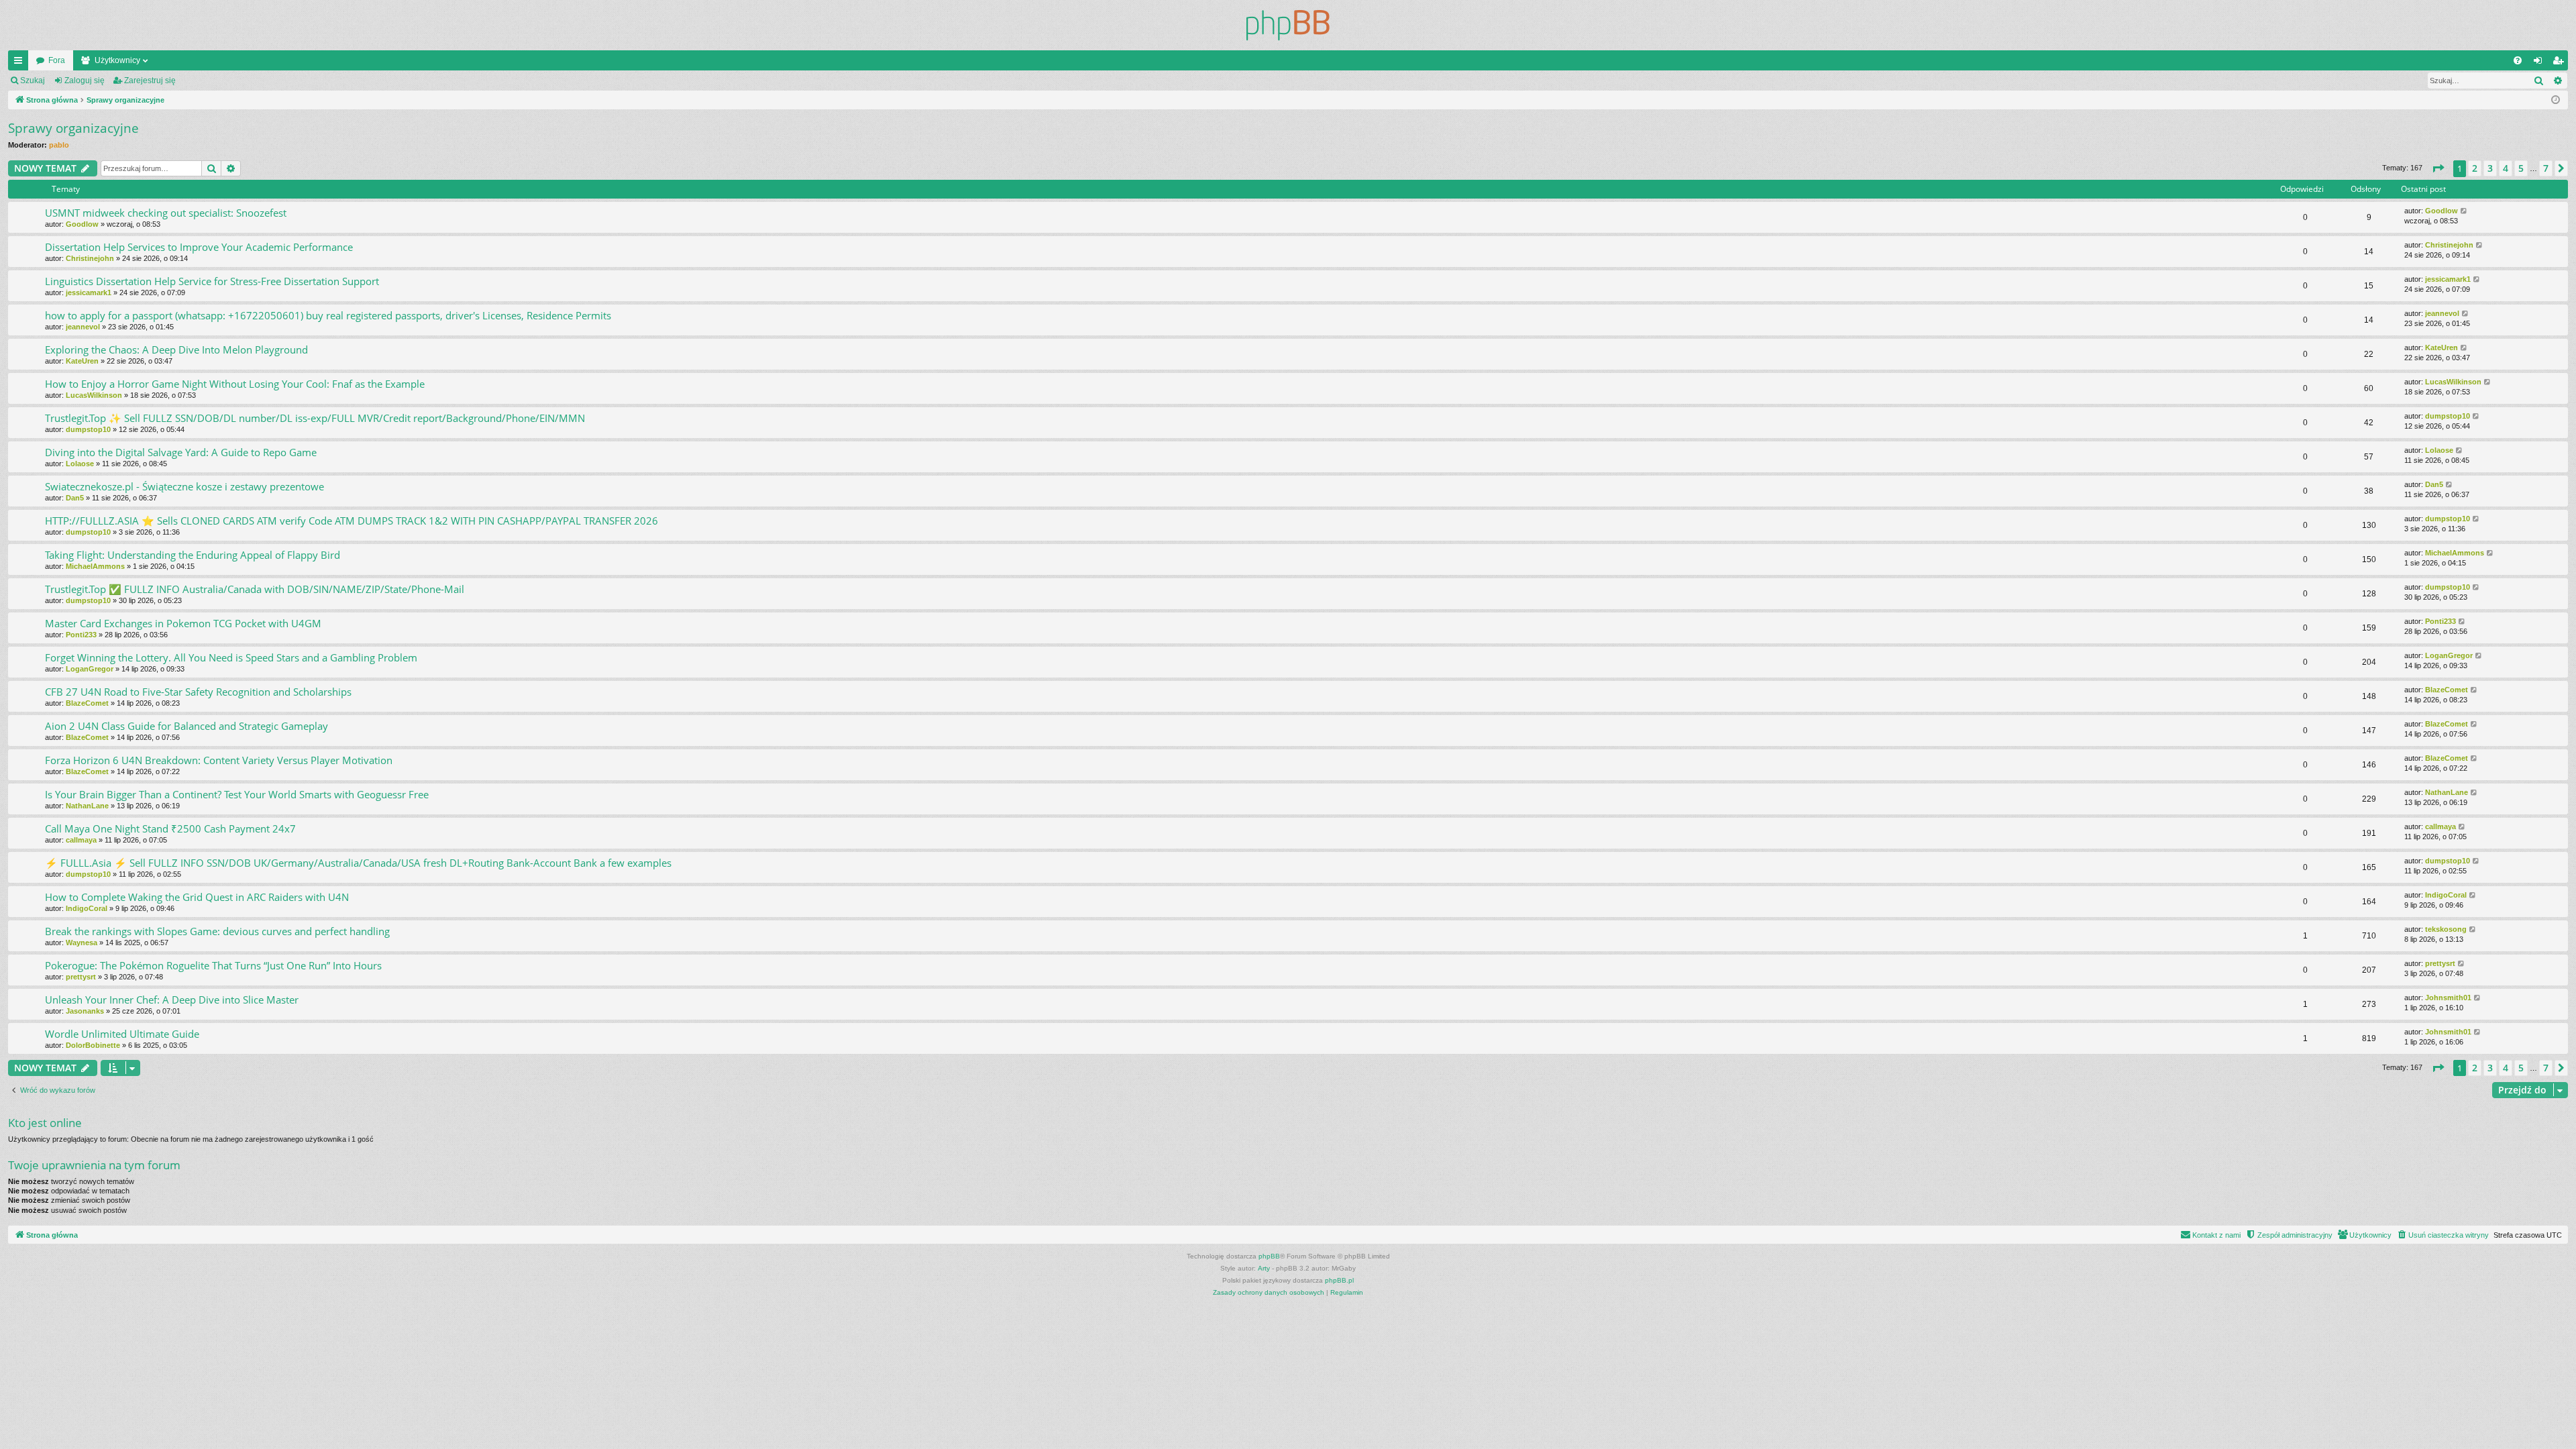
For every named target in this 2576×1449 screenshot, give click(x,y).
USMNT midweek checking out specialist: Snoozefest (166, 213)
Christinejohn (90, 258)
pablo (59, 145)
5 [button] (2521, 168)
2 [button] (2475, 168)
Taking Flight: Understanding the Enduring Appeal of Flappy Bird (193, 555)
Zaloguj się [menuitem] (2540, 63)
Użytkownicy (117, 60)
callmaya (81, 840)
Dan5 (75, 498)
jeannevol (83, 327)
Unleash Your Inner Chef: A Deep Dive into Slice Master (172, 1000)
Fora (57, 60)
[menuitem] (2518, 60)
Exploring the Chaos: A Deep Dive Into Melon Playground (176, 350)
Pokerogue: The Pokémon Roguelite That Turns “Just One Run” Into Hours (213, 965)
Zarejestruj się (150, 80)
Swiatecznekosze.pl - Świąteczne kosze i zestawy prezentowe (184, 486)
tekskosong (2446, 929)
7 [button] (2546, 168)
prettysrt (81, 977)
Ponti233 (81, 635)
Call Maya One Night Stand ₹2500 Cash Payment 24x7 (170, 828)
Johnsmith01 (2448, 998)
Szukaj (33, 80)
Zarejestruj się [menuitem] (2561, 63)
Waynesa (82, 943)
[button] (2438, 168)
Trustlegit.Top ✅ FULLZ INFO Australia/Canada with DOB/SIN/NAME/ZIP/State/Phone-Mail (255, 589)
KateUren (82, 361)
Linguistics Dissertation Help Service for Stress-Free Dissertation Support (212, 281)
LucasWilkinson (94, 395)
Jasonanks (85, 1011)
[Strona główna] (1288, 25)
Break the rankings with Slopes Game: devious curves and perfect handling (217, 931)
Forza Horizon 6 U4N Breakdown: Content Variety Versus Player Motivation (219, 760)
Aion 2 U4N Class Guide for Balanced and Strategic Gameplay (186, 726)
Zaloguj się (85, 80)
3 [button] (2490, 168)
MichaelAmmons (95, 566)
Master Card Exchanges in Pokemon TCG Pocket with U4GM (183, 623)
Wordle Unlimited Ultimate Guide (122, 1034)
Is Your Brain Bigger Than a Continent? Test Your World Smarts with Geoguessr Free (237, 794)
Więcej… (21, 63)
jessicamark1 (89, 292)
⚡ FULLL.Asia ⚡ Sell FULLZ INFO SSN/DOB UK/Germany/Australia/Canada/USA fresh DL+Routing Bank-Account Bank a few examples (358, 863)
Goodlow (82, 224)
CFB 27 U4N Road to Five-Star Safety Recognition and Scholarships (198, 692)
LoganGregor (90, 669)
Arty (1264, 1268)
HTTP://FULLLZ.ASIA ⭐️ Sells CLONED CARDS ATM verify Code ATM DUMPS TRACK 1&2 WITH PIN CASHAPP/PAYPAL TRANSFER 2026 (352, 521)
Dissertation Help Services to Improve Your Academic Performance (199, 247)
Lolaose (80, 464)
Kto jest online (45, 1123)
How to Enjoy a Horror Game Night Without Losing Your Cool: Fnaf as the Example (235, 384)
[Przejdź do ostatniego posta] (2464, 211)
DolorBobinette (93, 1045)
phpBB (1269, 1256)
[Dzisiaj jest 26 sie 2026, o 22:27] (2556, 100)
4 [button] (2506, 168)
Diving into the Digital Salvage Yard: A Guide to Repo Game (181, 452)
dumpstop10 (88, 429)
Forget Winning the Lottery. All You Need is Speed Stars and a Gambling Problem (231, 657)
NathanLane (87, 806)
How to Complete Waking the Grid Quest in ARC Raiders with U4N (197, 897)
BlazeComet (87, 703)
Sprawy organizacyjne (73, 128)
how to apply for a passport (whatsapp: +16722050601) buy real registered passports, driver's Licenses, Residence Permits (328, 315)
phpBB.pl (1339, 1280)
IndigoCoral (87, 908)
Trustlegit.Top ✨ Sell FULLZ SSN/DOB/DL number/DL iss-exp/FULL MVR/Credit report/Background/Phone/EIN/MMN (315, 418)
